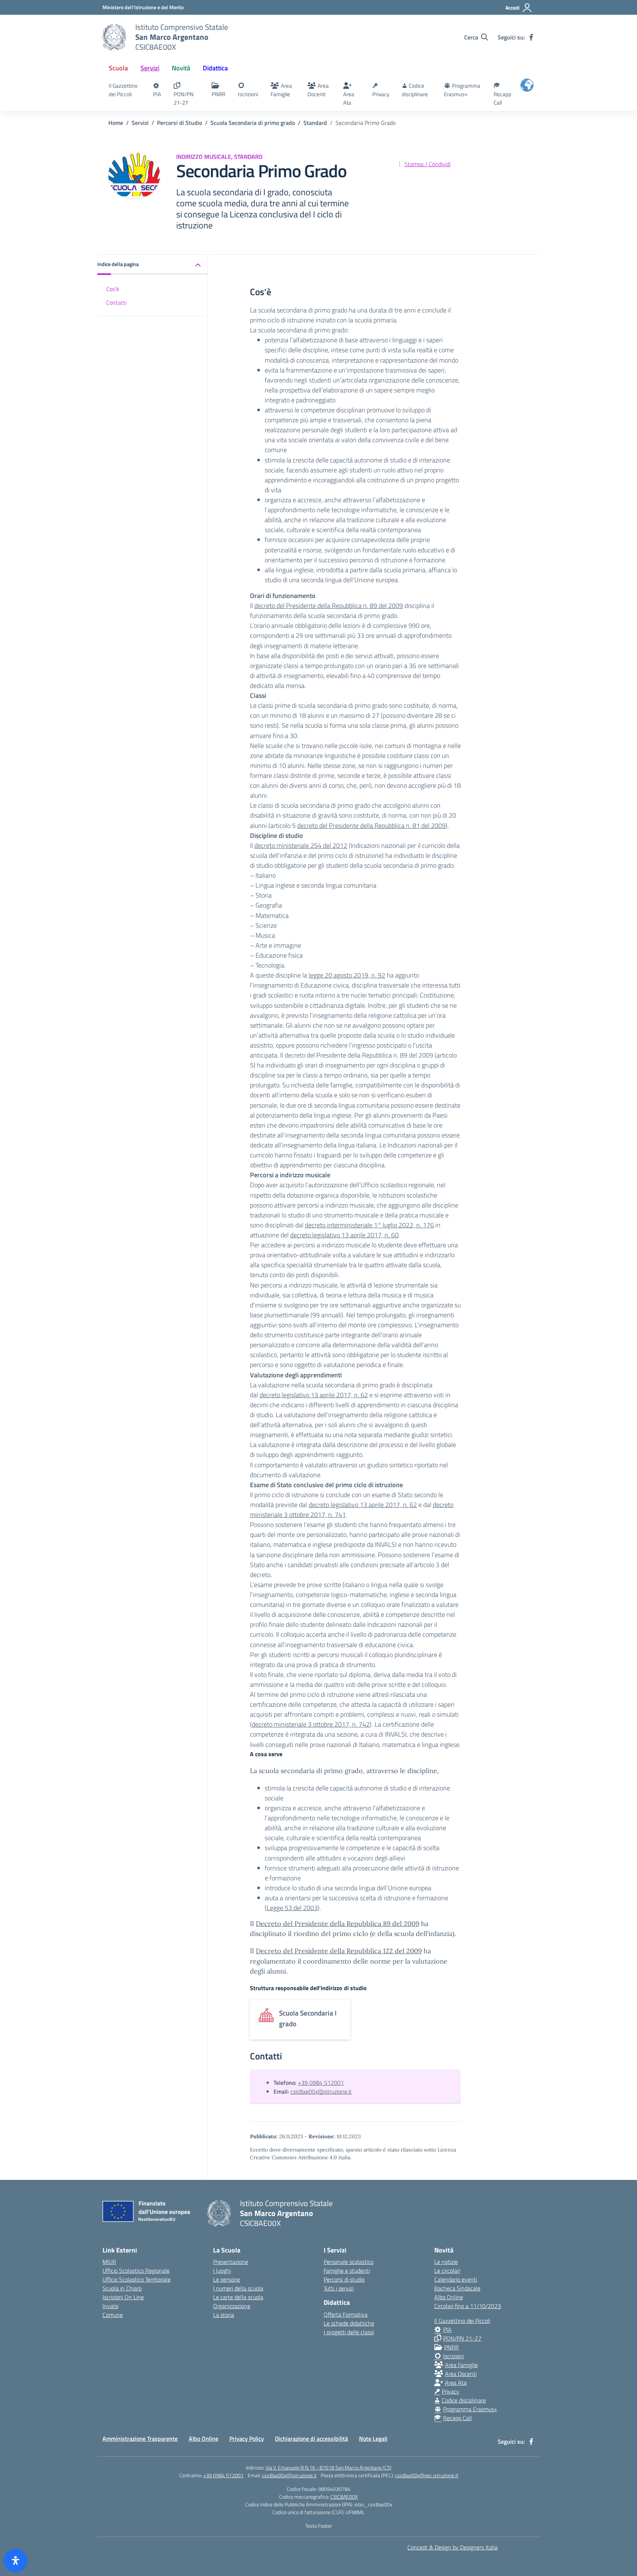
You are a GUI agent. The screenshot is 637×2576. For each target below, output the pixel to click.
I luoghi (222, 2271)
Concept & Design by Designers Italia (452, 2547)
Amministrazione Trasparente (140, 2439)
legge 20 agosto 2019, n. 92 (347, 975)
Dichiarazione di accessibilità (311, 2439)
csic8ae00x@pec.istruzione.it (427, 2475)
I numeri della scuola (238, 2288)
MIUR (109, 2262)
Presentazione (231, 2262)
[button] (153, 265)
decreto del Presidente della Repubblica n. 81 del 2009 (371, 826)
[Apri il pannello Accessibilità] (15, 2561)
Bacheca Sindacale (457, 2288)
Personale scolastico (349, 2262)
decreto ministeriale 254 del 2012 (301, 845)
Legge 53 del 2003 (292, 1908)
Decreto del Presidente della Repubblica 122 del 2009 (339, 1951)
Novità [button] (181, 68)
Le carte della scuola (238, 2297)
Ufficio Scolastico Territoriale (137, 2279)
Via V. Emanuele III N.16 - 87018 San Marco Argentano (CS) (328, 2467)
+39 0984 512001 (321, 2083)
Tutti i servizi (339, 2288)
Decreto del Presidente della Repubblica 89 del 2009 (337, 1924)
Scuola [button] (118, 68)
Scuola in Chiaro (122, 2288)
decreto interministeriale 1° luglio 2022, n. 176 (369, 1225)
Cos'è (113, 289)
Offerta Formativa (346, 2314)
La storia (224, 2315)
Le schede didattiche (349, 2323)
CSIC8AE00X (344, 2497)
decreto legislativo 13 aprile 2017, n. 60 (344, 1235)
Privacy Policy (247, 2439)
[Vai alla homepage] (114, 37)
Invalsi (110, 2306)
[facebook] (531, 37)
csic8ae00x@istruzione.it (321, 2091)
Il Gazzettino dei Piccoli (123, 90)
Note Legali (373, 2439)
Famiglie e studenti (347, 2271)
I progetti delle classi (349, 2332)
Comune (113, 2315)
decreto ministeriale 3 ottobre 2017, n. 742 (311, 1724)
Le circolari (447, 2271)
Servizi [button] (150, 68)
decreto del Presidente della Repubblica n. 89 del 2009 (329, 606)
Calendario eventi (456, 2279)
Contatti (116, 303)
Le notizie (446, 2262)
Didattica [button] (215, 68)
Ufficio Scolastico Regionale (136, 2271)
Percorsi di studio (344, 2279)
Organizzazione (232, 2306)
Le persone (227, 2279)
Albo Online (449, 2297)
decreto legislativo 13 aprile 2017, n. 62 (314, 1395)
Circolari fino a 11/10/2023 (468, 2306)
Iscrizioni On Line (123, 2297)
